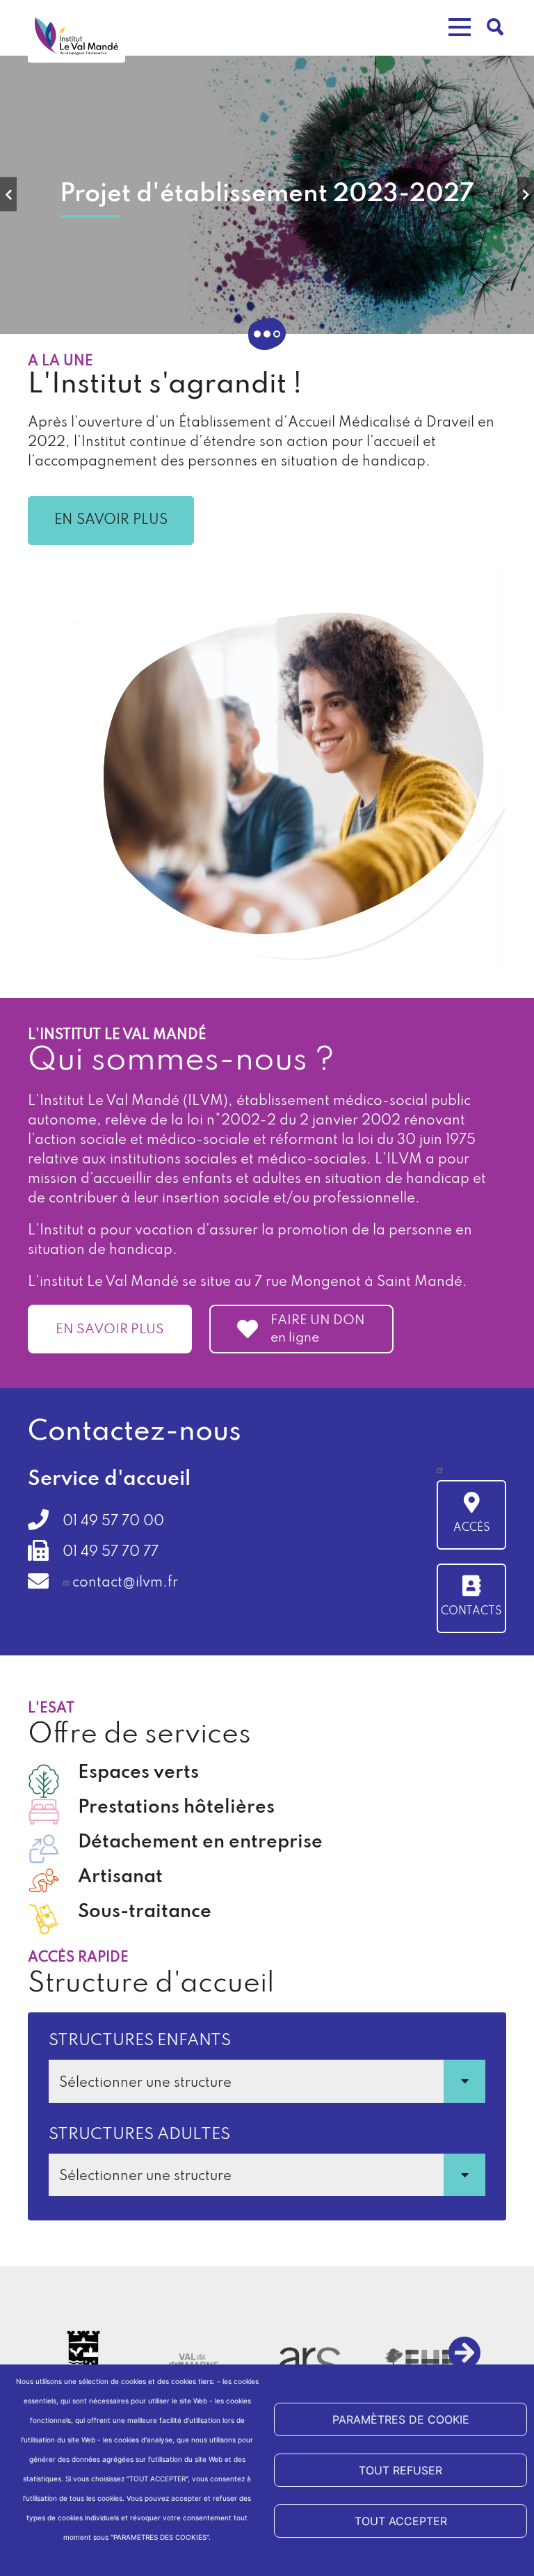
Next (526, 194)
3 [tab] (277, 334)
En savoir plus (111, 520)
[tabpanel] (267, 195)
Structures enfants (140, 2041)
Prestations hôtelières (176, 1807)
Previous (8, 194)
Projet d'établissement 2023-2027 (267, 194)
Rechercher (496, 27)
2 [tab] (267, 334)
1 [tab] (257, 334)
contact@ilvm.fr (125, 1583)
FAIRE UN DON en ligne (318, 1329)
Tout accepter (401, 2521)
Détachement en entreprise (200, 1842)
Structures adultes (139, 2134)
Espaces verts (138, 1773)
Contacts (471, 1612)
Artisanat (120, 1877)
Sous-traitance (145, 1912)
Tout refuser (400, 2470)
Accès (472, 1528)
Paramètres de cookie (401, 2419)
